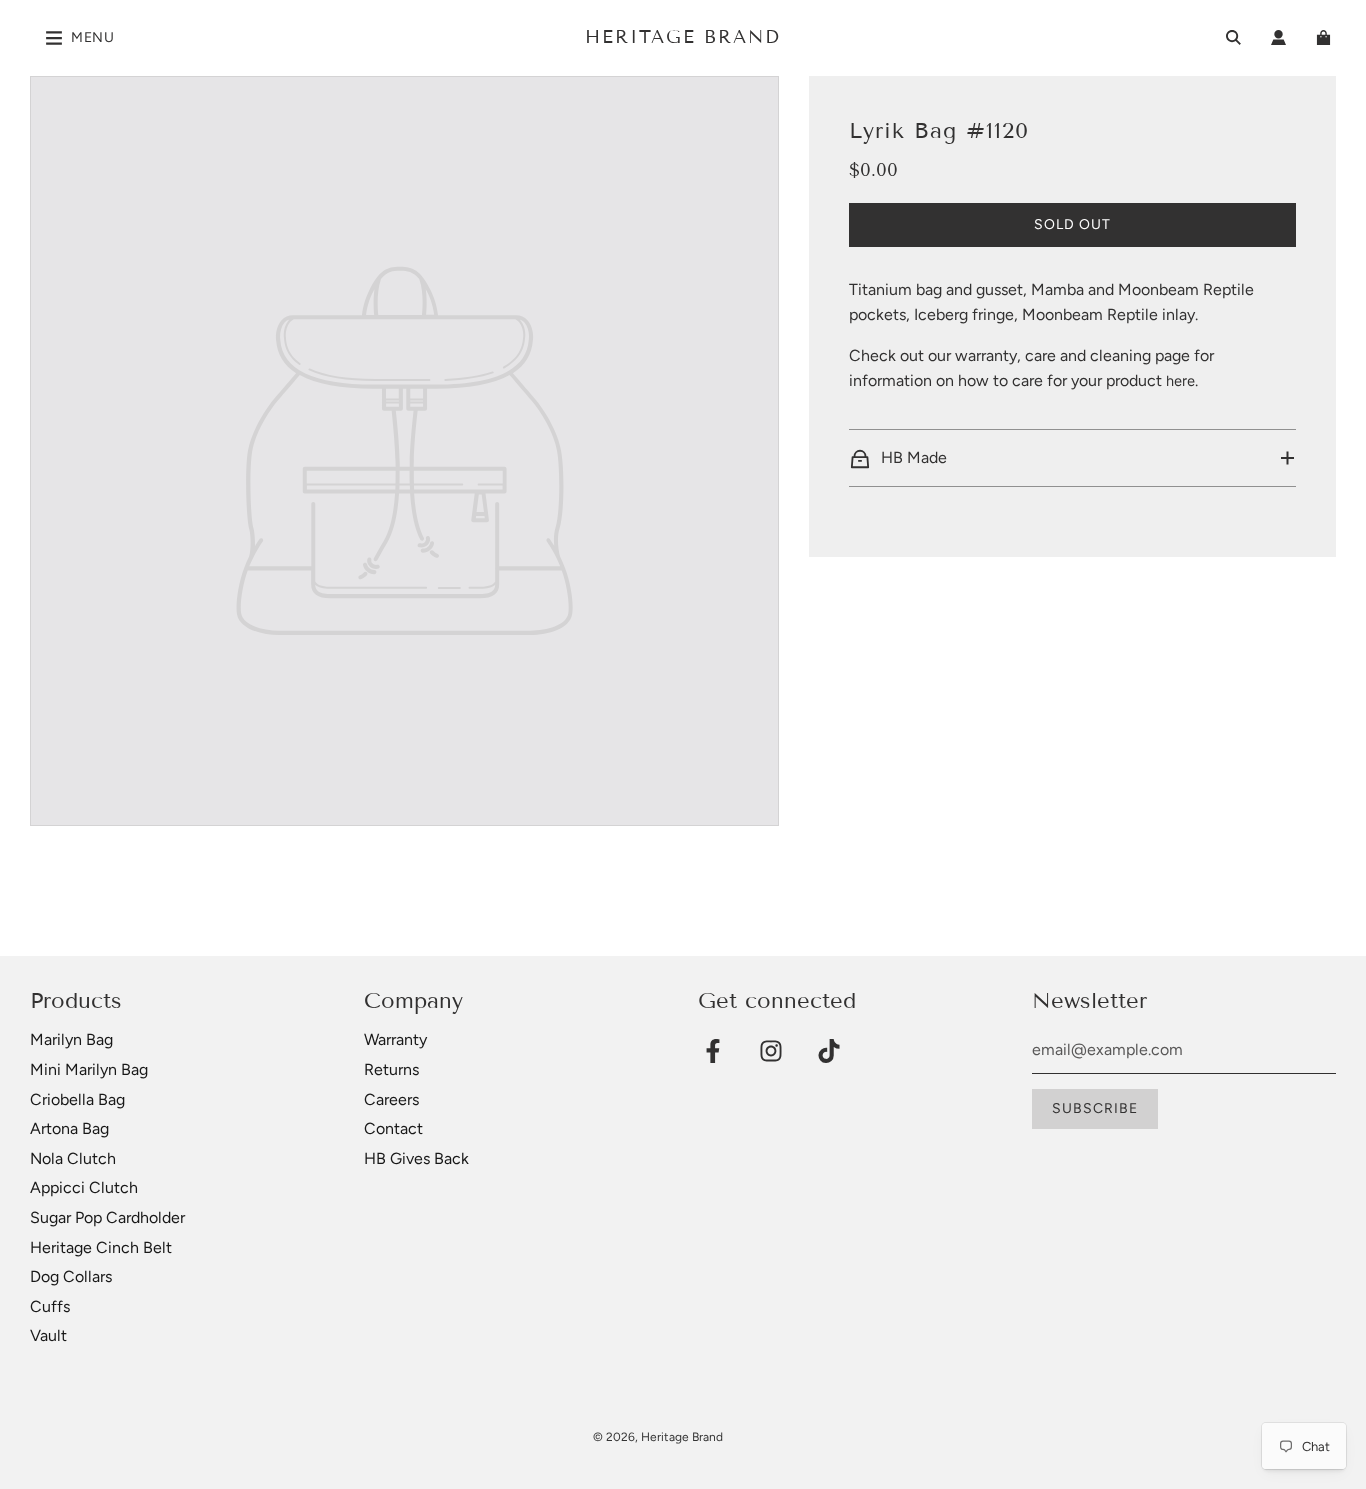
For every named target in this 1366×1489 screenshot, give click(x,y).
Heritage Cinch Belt (101, 1247)
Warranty (395, 1039)
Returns (391, 1069)
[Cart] (1326, 37)
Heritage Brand (683, 37)
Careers (391, 1099)
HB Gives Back (416, 1158)
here (1180, 381)
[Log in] (1278, 37)
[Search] (1233, 37)
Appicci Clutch (84, 1187)
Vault (48, 1335)
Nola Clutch (73, 1158)
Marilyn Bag (71, 1039)
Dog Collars (71, 1276)
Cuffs (50, 1306)
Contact (393, 1128)
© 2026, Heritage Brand (658, 1437)
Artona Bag (69, 1128)
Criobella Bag (77, 1099)
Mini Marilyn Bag (89, 1069)
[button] (1072, 458)
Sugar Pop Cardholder (107, 1217)
